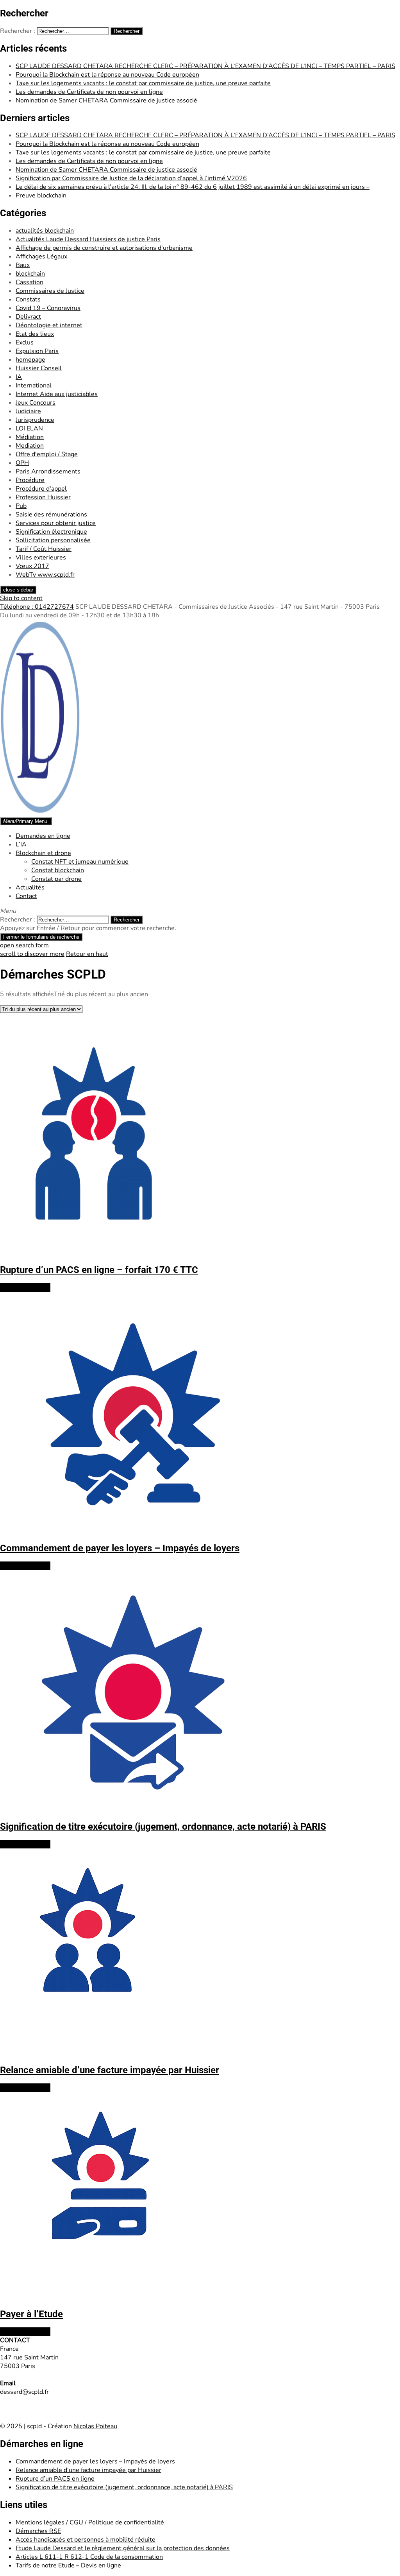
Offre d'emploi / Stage (47, 454)
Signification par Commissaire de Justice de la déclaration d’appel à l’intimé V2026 (131, 178)
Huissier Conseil (39, 368)
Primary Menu (25, 821)
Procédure (30, 480)
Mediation (30, 446)
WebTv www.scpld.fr (45, 575)
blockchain (30, 274)
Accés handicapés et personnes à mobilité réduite (86, 2540)
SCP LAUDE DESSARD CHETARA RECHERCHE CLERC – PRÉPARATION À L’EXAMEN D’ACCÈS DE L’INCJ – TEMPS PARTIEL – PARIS (205, 66)
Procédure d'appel (41, 489)
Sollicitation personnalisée (53, 540)
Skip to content (21, 598)
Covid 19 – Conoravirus (48, 308)
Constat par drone (56, 879)
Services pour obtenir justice (56, 523)
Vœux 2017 (32, 566)
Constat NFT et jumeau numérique (80, 862)
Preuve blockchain (41, 195)
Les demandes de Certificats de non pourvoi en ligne (89, 92)
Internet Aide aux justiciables (57, 394)
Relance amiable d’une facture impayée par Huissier (88, 2470)
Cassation (29, 282)
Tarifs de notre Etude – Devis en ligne (68, 2565)
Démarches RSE (38, 2531)
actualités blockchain (45, 231)
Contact (26, 896)
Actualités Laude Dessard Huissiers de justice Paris (88, 239)
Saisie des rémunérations (51, 514)
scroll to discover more (32, 954)
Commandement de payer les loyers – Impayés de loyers (95, 2461)
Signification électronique (51, 532)
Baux (23, 265)
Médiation (30, 437)
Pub (21, 506)
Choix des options (25, 1287)
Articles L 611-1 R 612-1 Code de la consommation (89, 2557)
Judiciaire (28, 411)
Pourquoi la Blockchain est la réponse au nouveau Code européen (107, 75)
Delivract (28, 317)
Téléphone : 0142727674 (37, 607)
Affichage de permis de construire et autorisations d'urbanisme (104, 248)
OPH (22, 463)
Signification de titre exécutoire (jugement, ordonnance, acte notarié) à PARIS (124, 2487)
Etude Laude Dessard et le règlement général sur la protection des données (123, 2548)
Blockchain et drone (43, 853)
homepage (30, 360)
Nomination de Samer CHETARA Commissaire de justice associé (106, 100)
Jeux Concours (36, 403)
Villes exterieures (41, 558)
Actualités (30, 887)
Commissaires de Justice (50, 291)
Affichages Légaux (41, 256)
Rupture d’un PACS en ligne (55, 2479)
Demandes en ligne (43, 836)
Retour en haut (87, 954)
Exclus (25, 342)
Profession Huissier (43, 497)
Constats (28, 299)
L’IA (21, 844)
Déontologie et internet (49, 325)
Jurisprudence (35, 420)
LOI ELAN (29, 428)
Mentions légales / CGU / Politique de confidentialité (90, 2522)
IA (19, 377)
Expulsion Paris (37, 351)
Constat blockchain (58, 870)
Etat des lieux (35, 334)
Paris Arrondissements (48, 471)
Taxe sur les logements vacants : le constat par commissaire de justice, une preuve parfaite (143, 83)
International (34, 385)
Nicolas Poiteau (95, 2426)
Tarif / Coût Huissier (44, 549)
